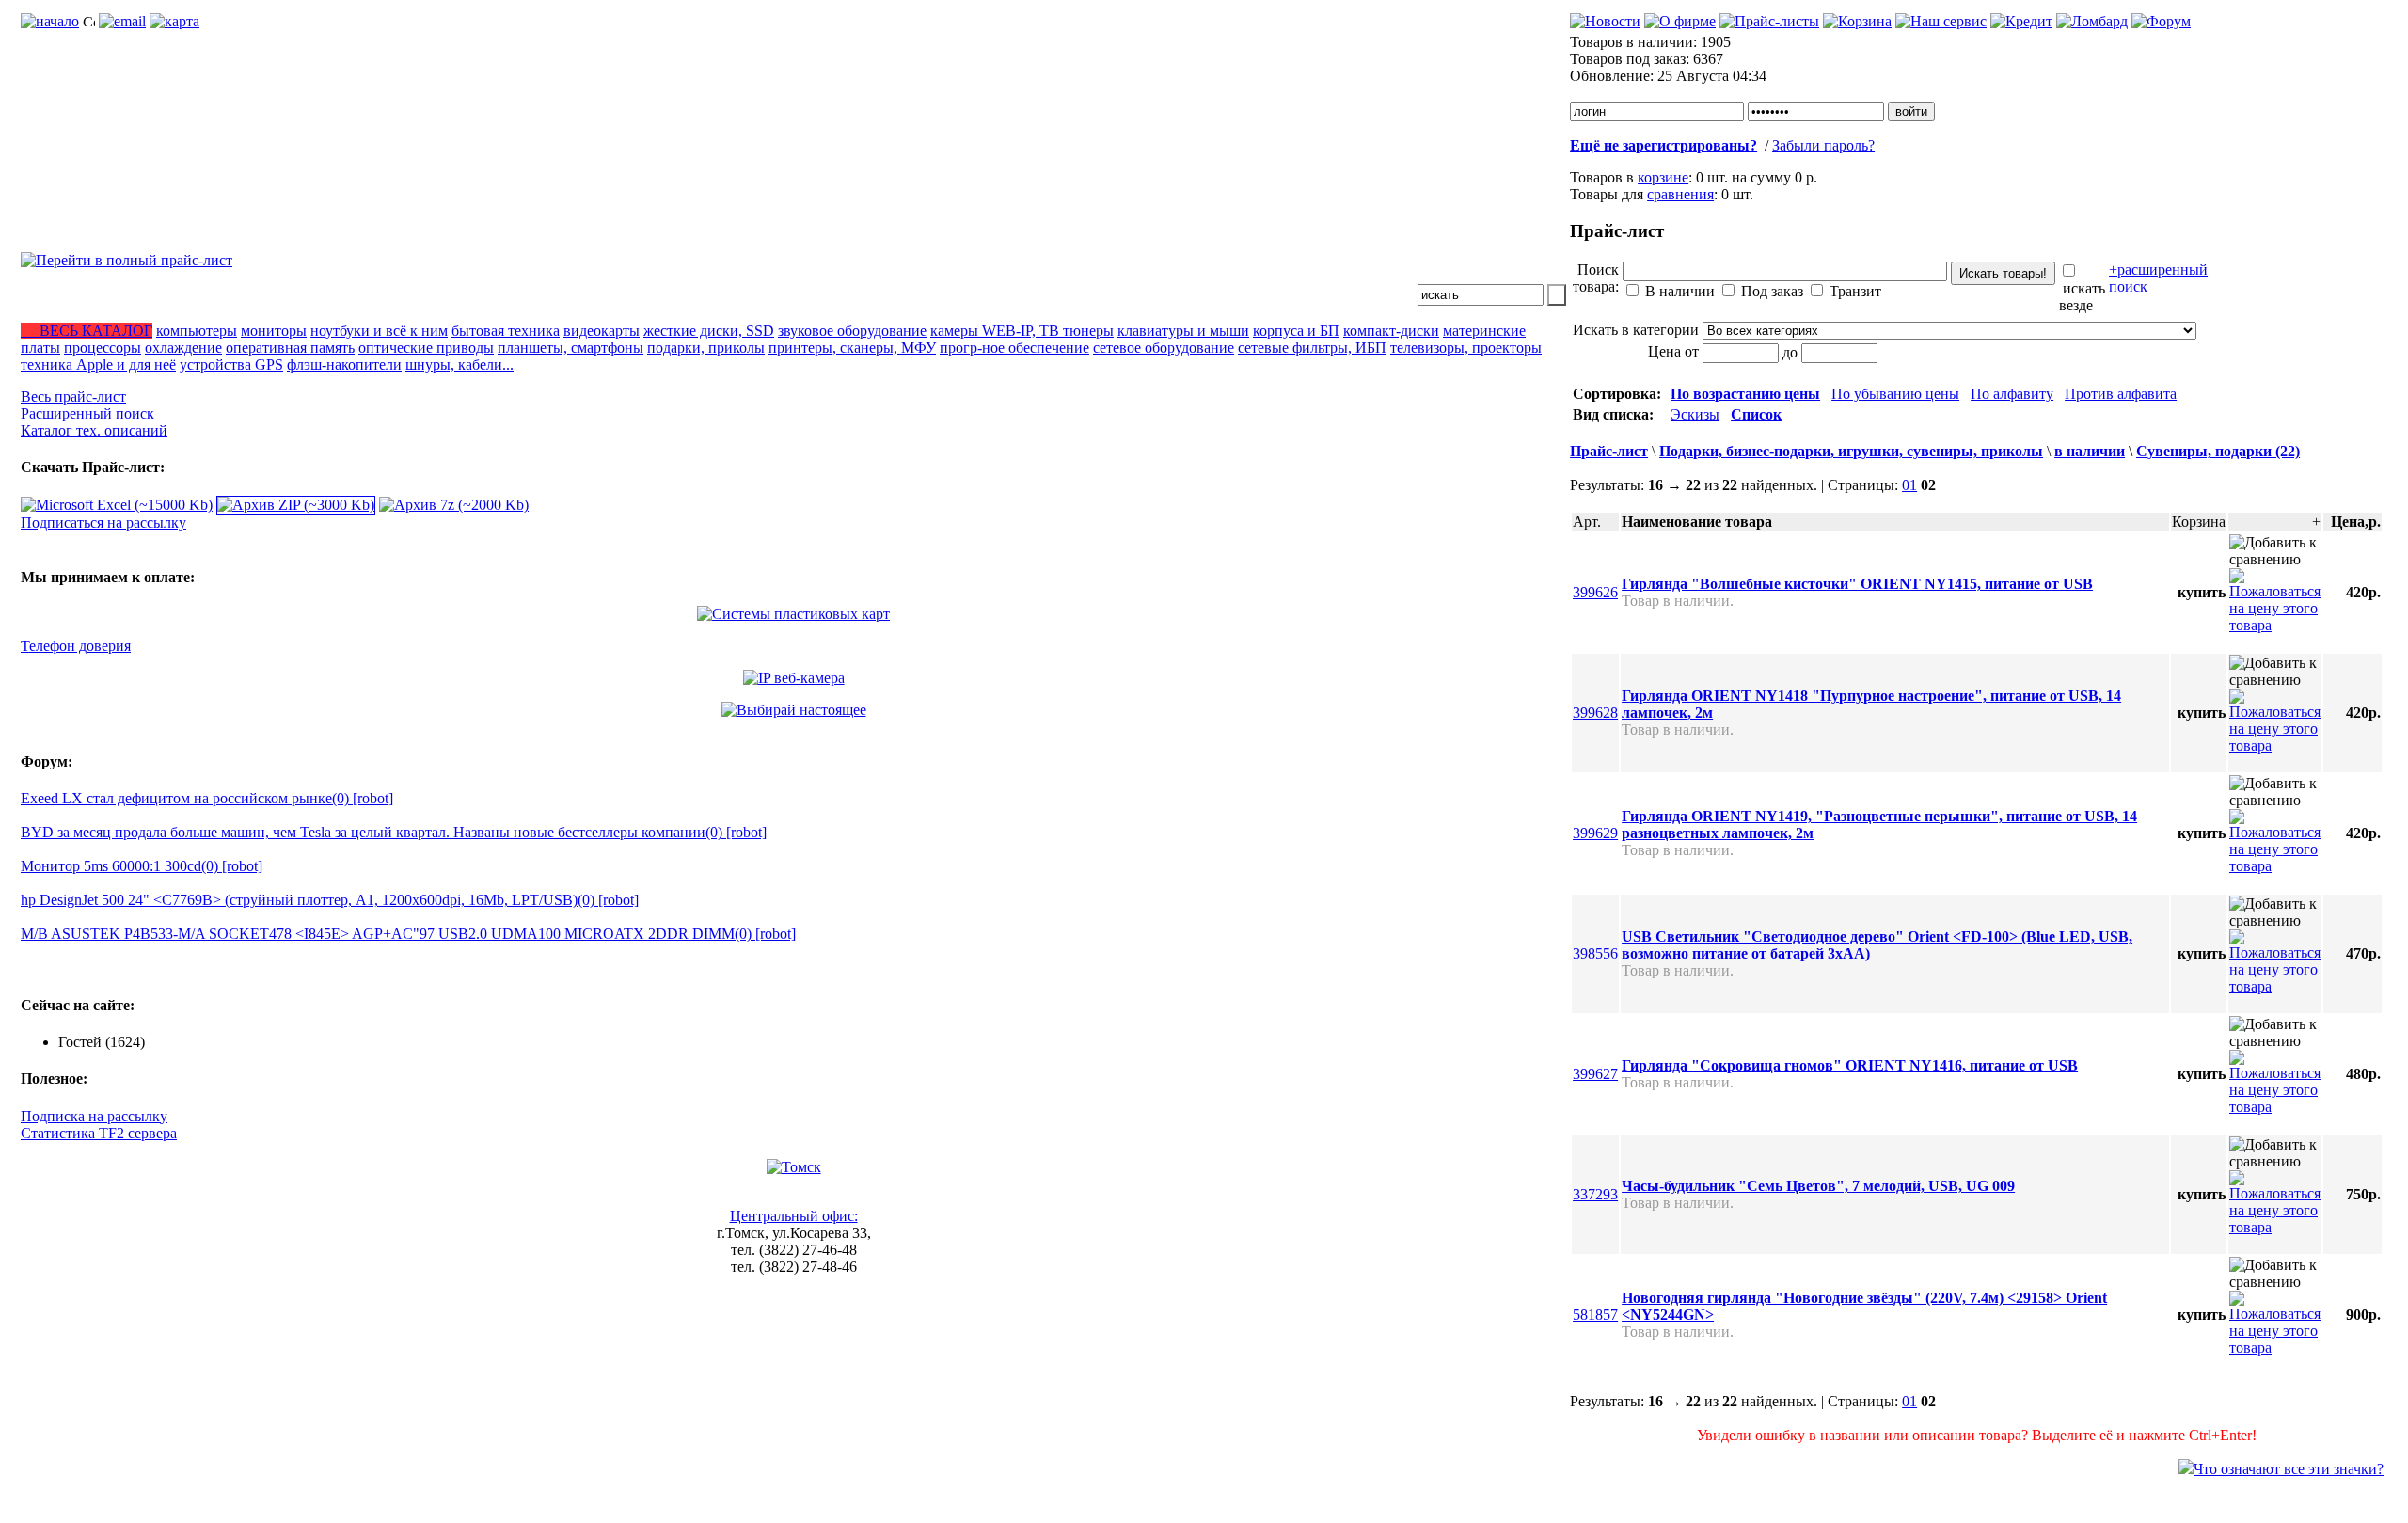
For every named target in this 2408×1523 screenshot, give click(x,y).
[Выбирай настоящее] (794, 710)
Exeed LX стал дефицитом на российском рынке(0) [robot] (207, 798)
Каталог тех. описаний (94, 430)
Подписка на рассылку (94, 1116)
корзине (1663, 177)
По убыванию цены (1895, 394)
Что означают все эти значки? (2289, 1469)
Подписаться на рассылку (103, 523)
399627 (1595, 1074)
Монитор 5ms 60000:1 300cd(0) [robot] (142, 866)
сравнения (1680, 194)
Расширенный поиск (87, 413)
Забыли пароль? (1823, 145)
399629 (1595, 833)
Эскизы (1695, 414)
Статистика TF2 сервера (99, 1133)
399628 (1595, 713)
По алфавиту (2012, 394)
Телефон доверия (76, 646)
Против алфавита (2121, 394)
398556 (1595, 953)
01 (1909, 485)
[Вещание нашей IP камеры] (794, 678)
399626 (1595, 592)
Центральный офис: (794, 1216)
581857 (1595, 1315)
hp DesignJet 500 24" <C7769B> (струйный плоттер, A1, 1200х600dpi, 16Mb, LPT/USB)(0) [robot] (330, 900)
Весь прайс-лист (73, 397)
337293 (1595, 1194)
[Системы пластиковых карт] (793, 614)
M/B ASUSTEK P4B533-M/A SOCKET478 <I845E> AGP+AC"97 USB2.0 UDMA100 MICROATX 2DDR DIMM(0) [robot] (408, 934)
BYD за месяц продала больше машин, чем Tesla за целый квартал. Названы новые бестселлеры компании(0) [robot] (394, 832)
